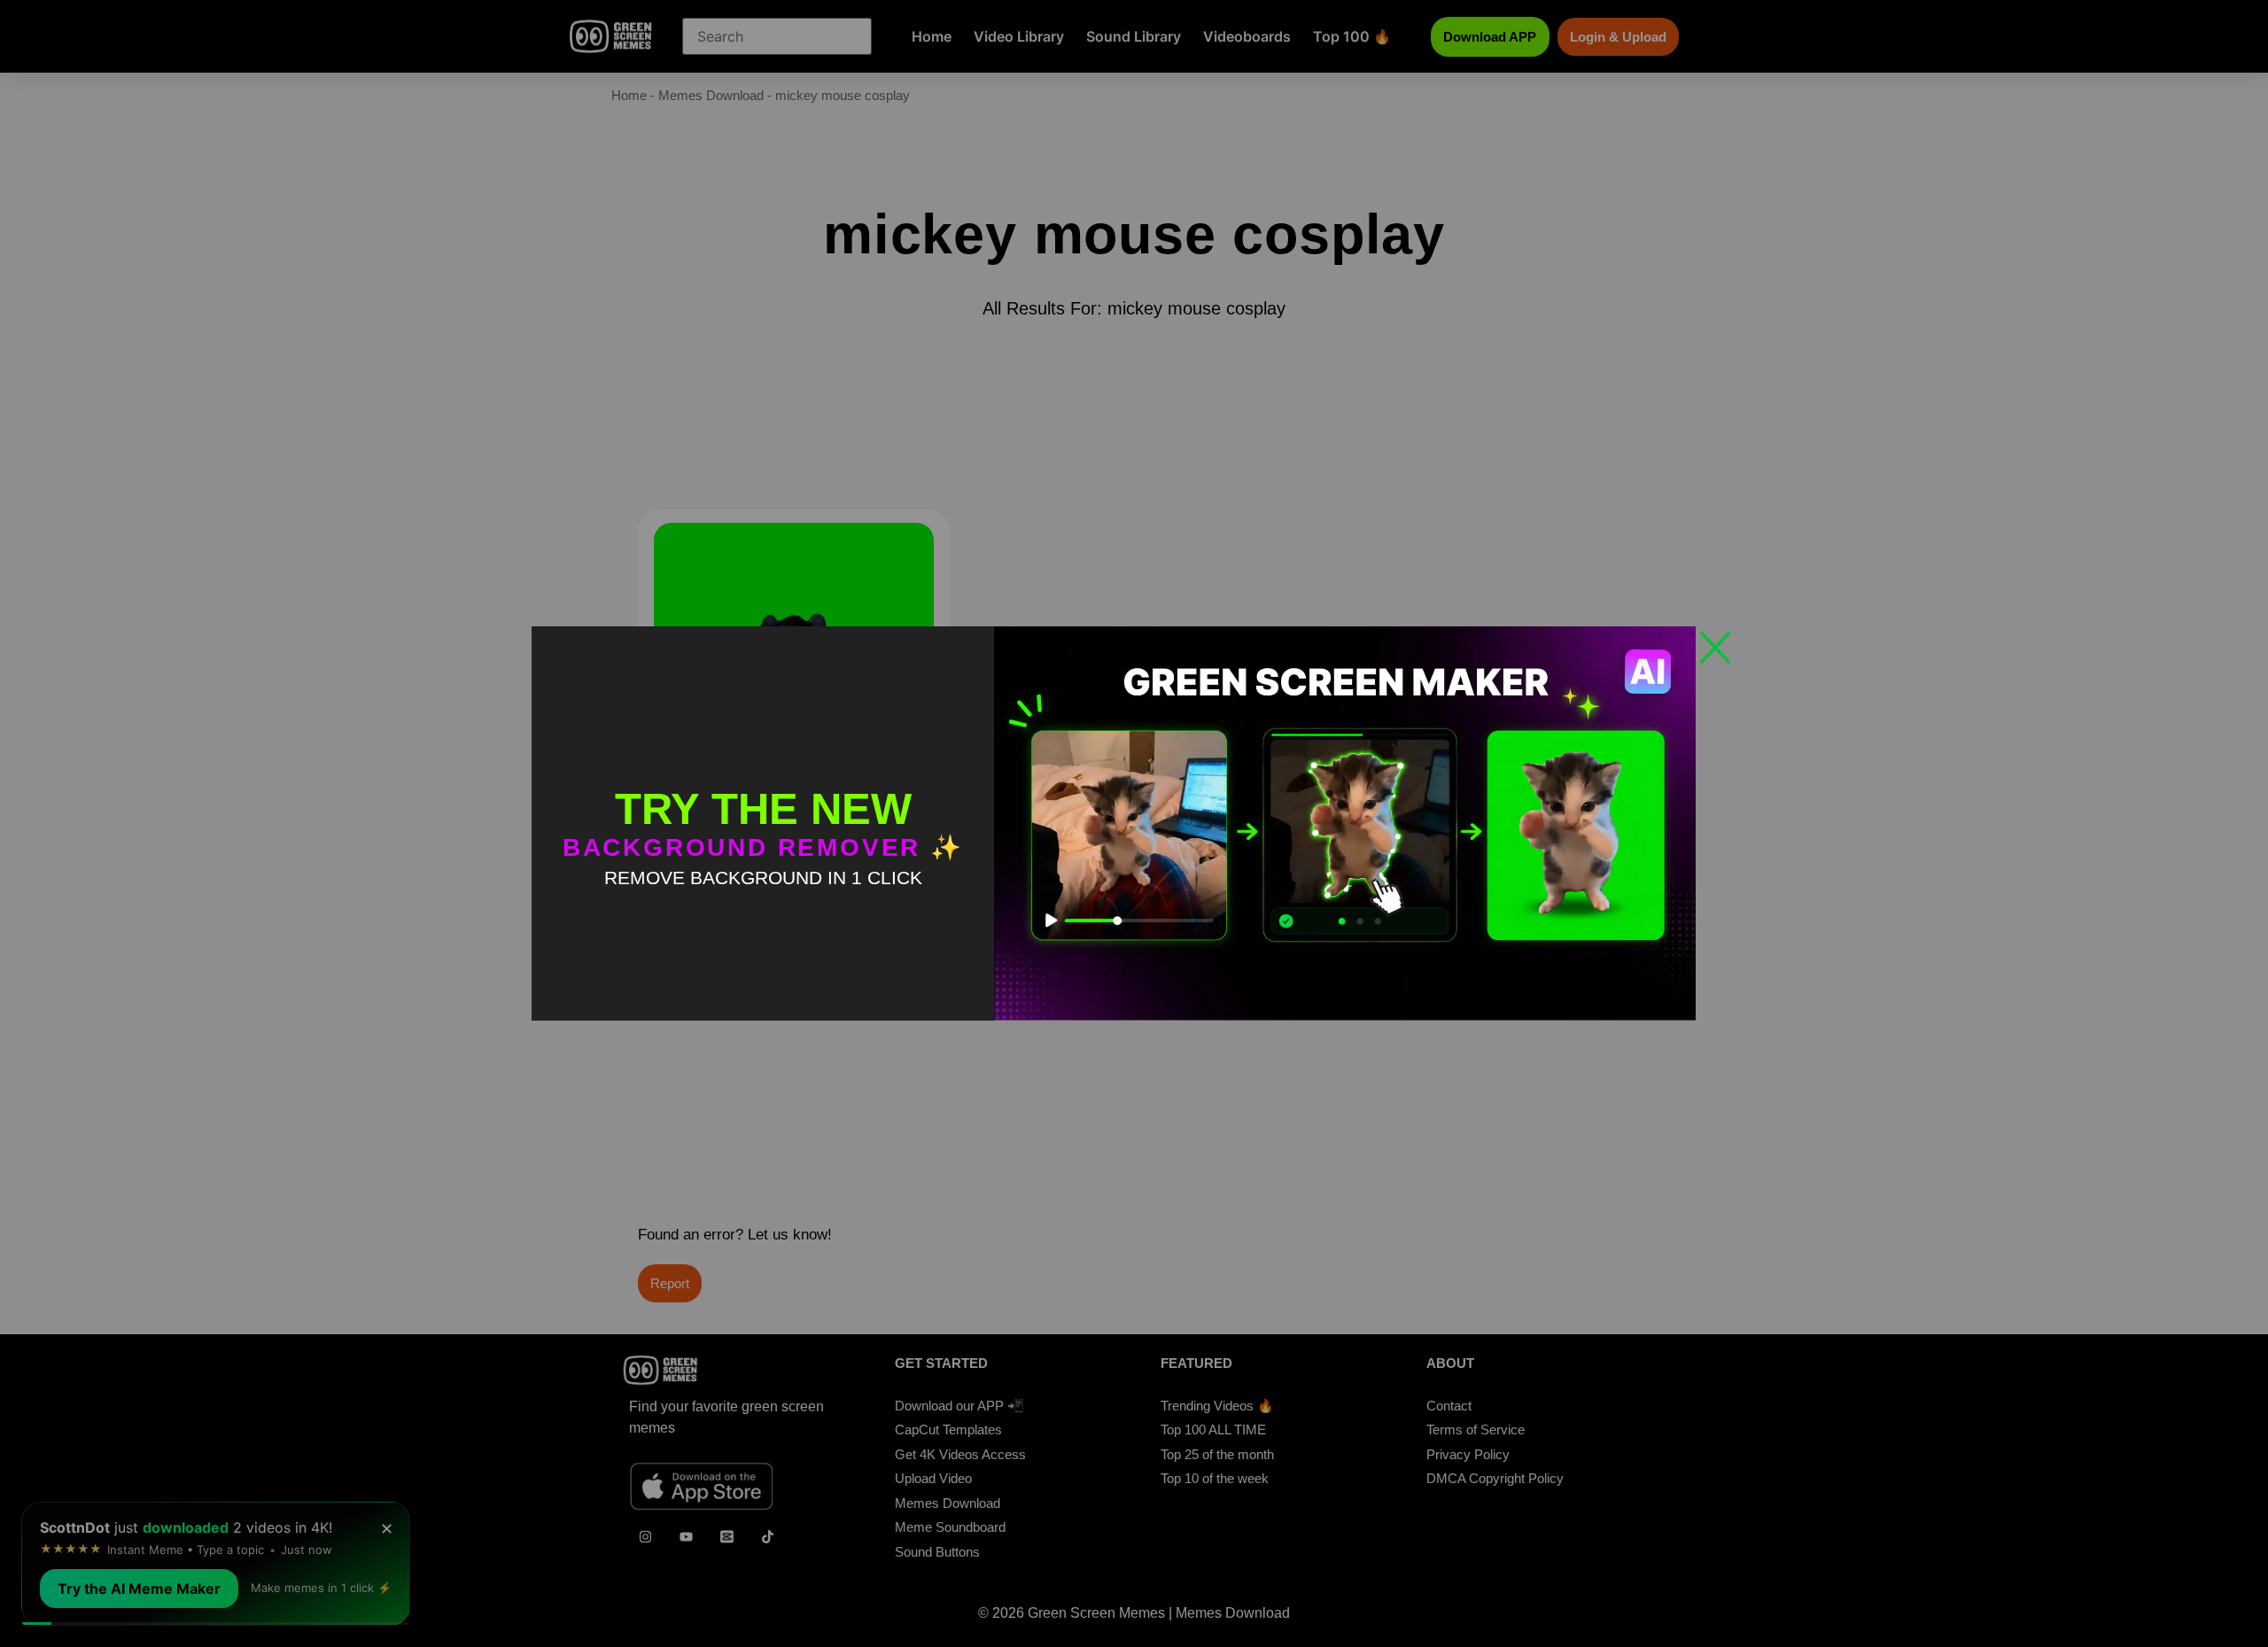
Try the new (763, 809)
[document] (1134, 823)
